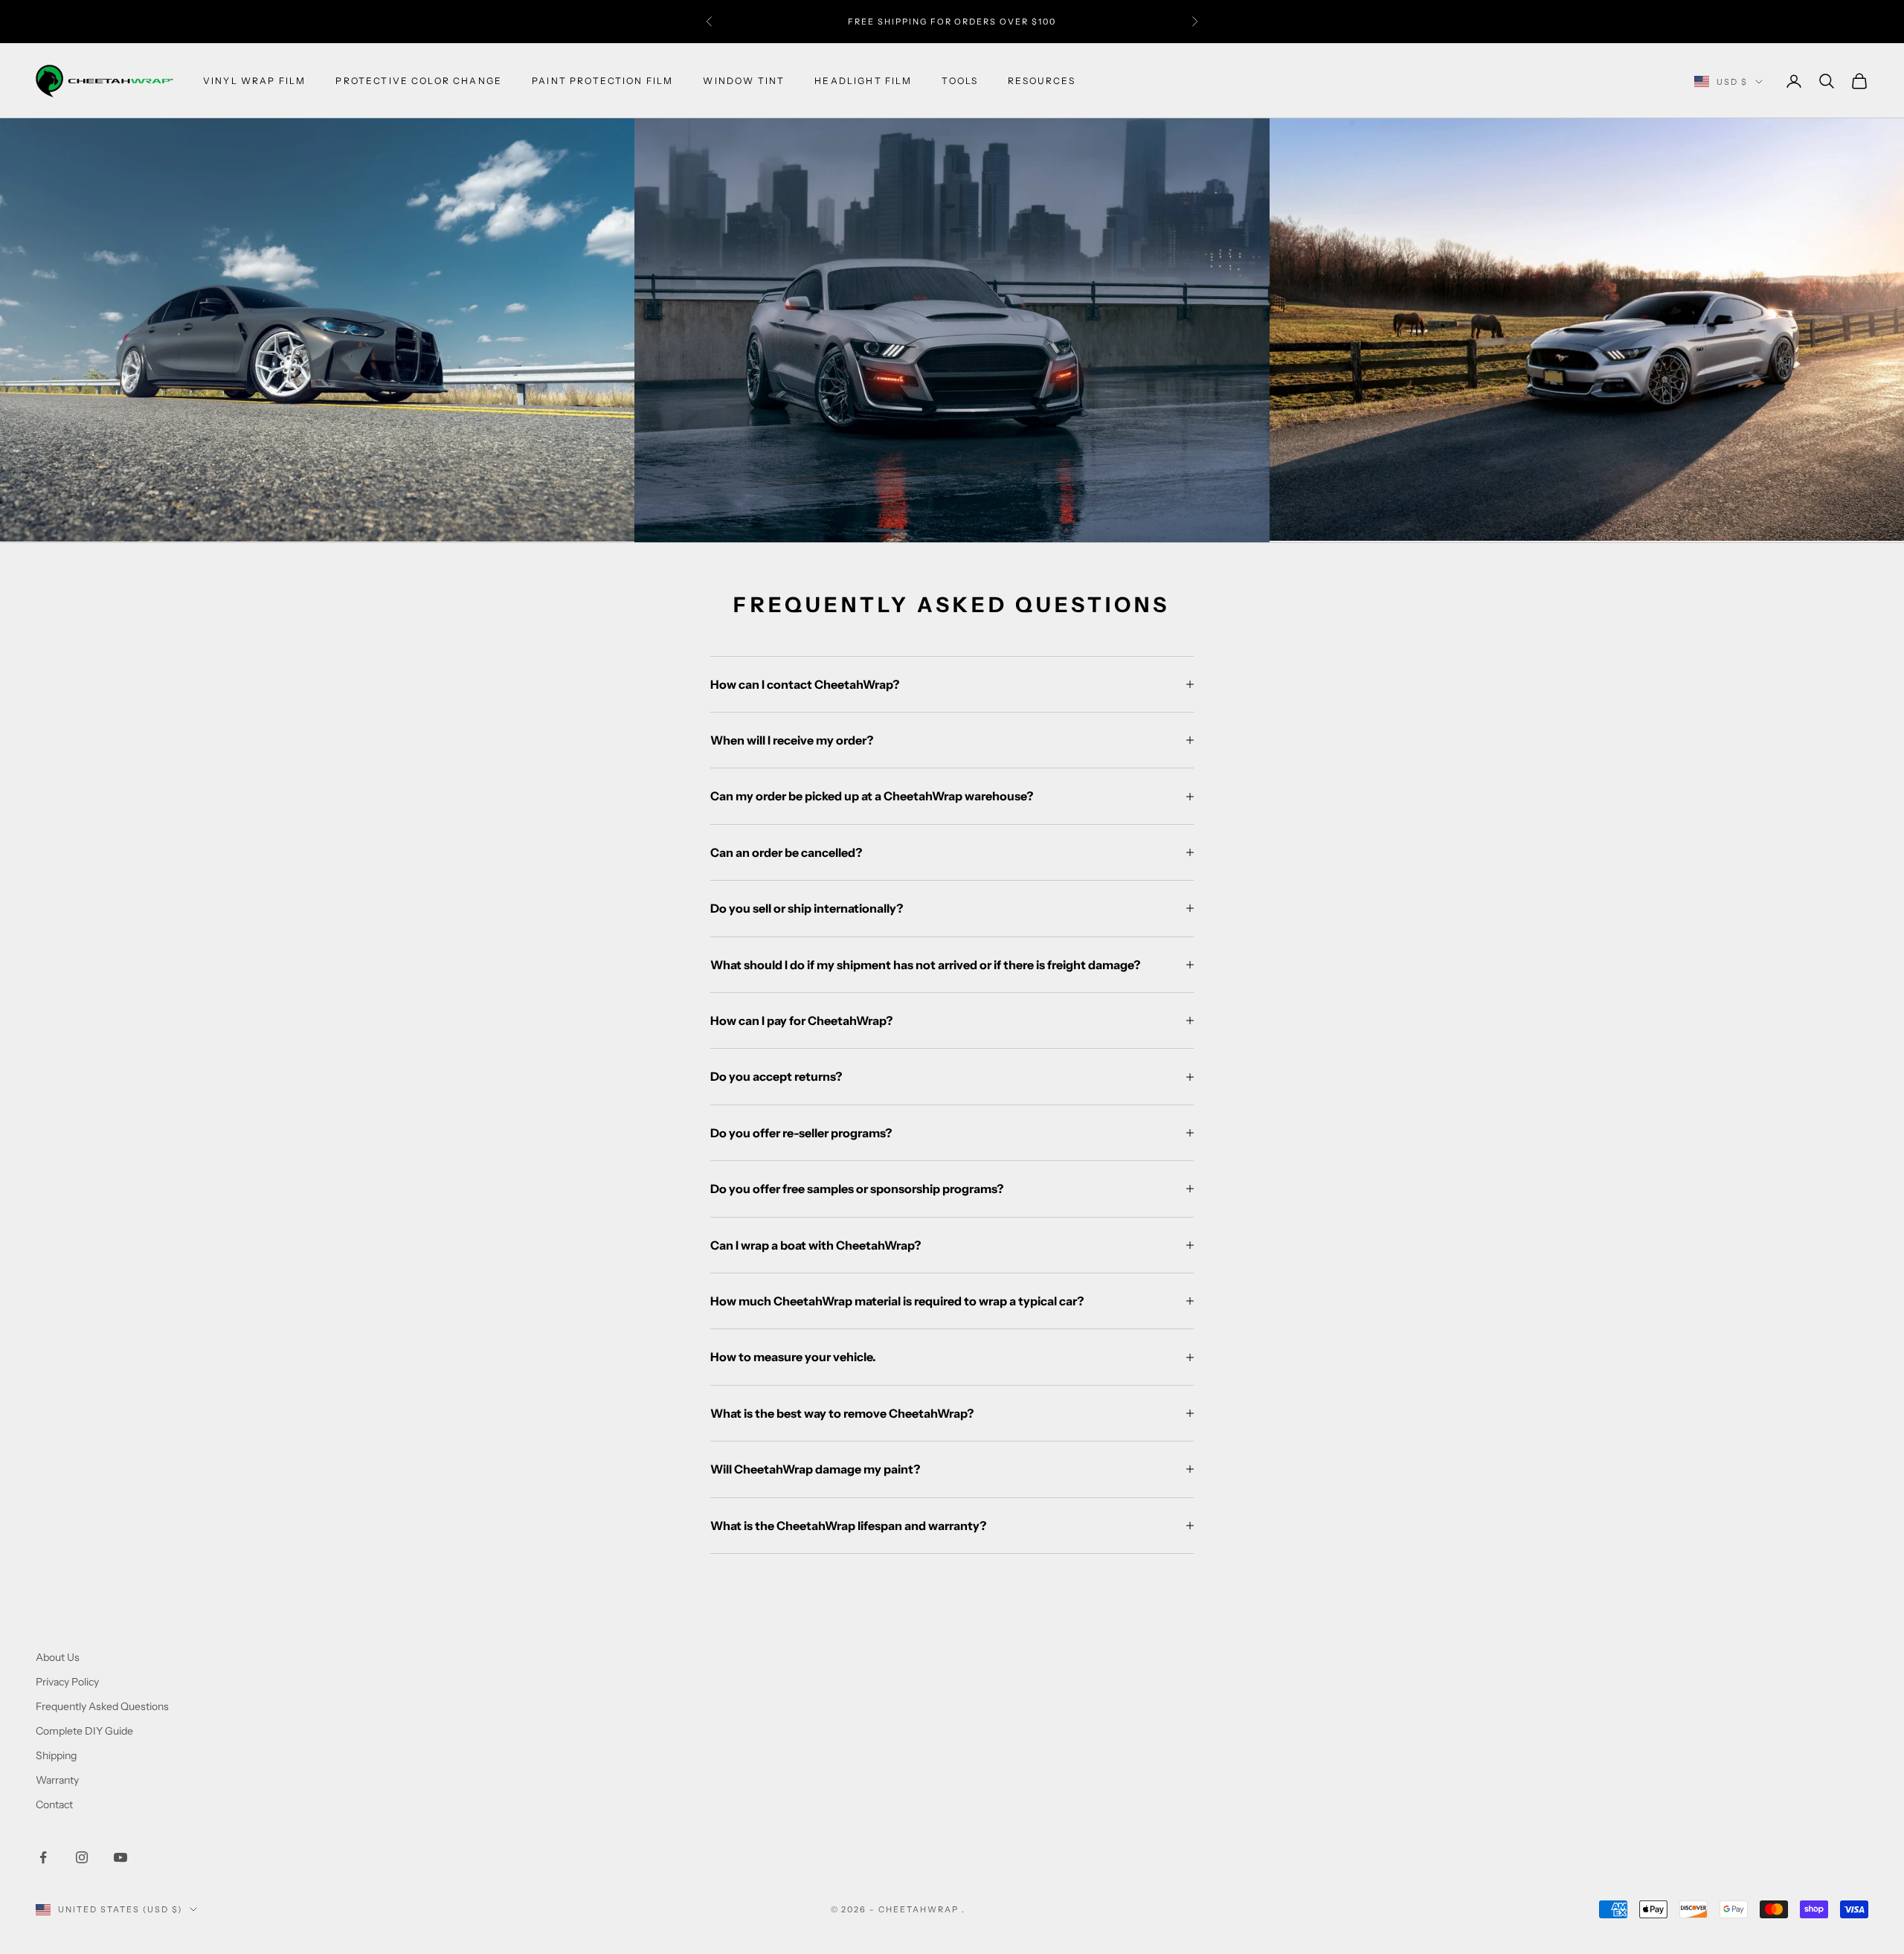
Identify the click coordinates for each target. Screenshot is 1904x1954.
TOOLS (960, 81)
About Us (58, 1657)
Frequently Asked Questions (102, 1706)
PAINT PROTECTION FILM (602, 81)
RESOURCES (1041, 81)
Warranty (57, 1780)
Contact (54, 1804)
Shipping (56, 1755)
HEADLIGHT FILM (863, 81)
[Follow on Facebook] (43, 1857)
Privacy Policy (67, 1682)
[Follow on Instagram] (82, 1857)
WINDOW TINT (744, 81)
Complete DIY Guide (84, 1731)
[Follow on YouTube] (120, 1857)
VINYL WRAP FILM (254, 81)
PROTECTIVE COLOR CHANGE (419, 81)
